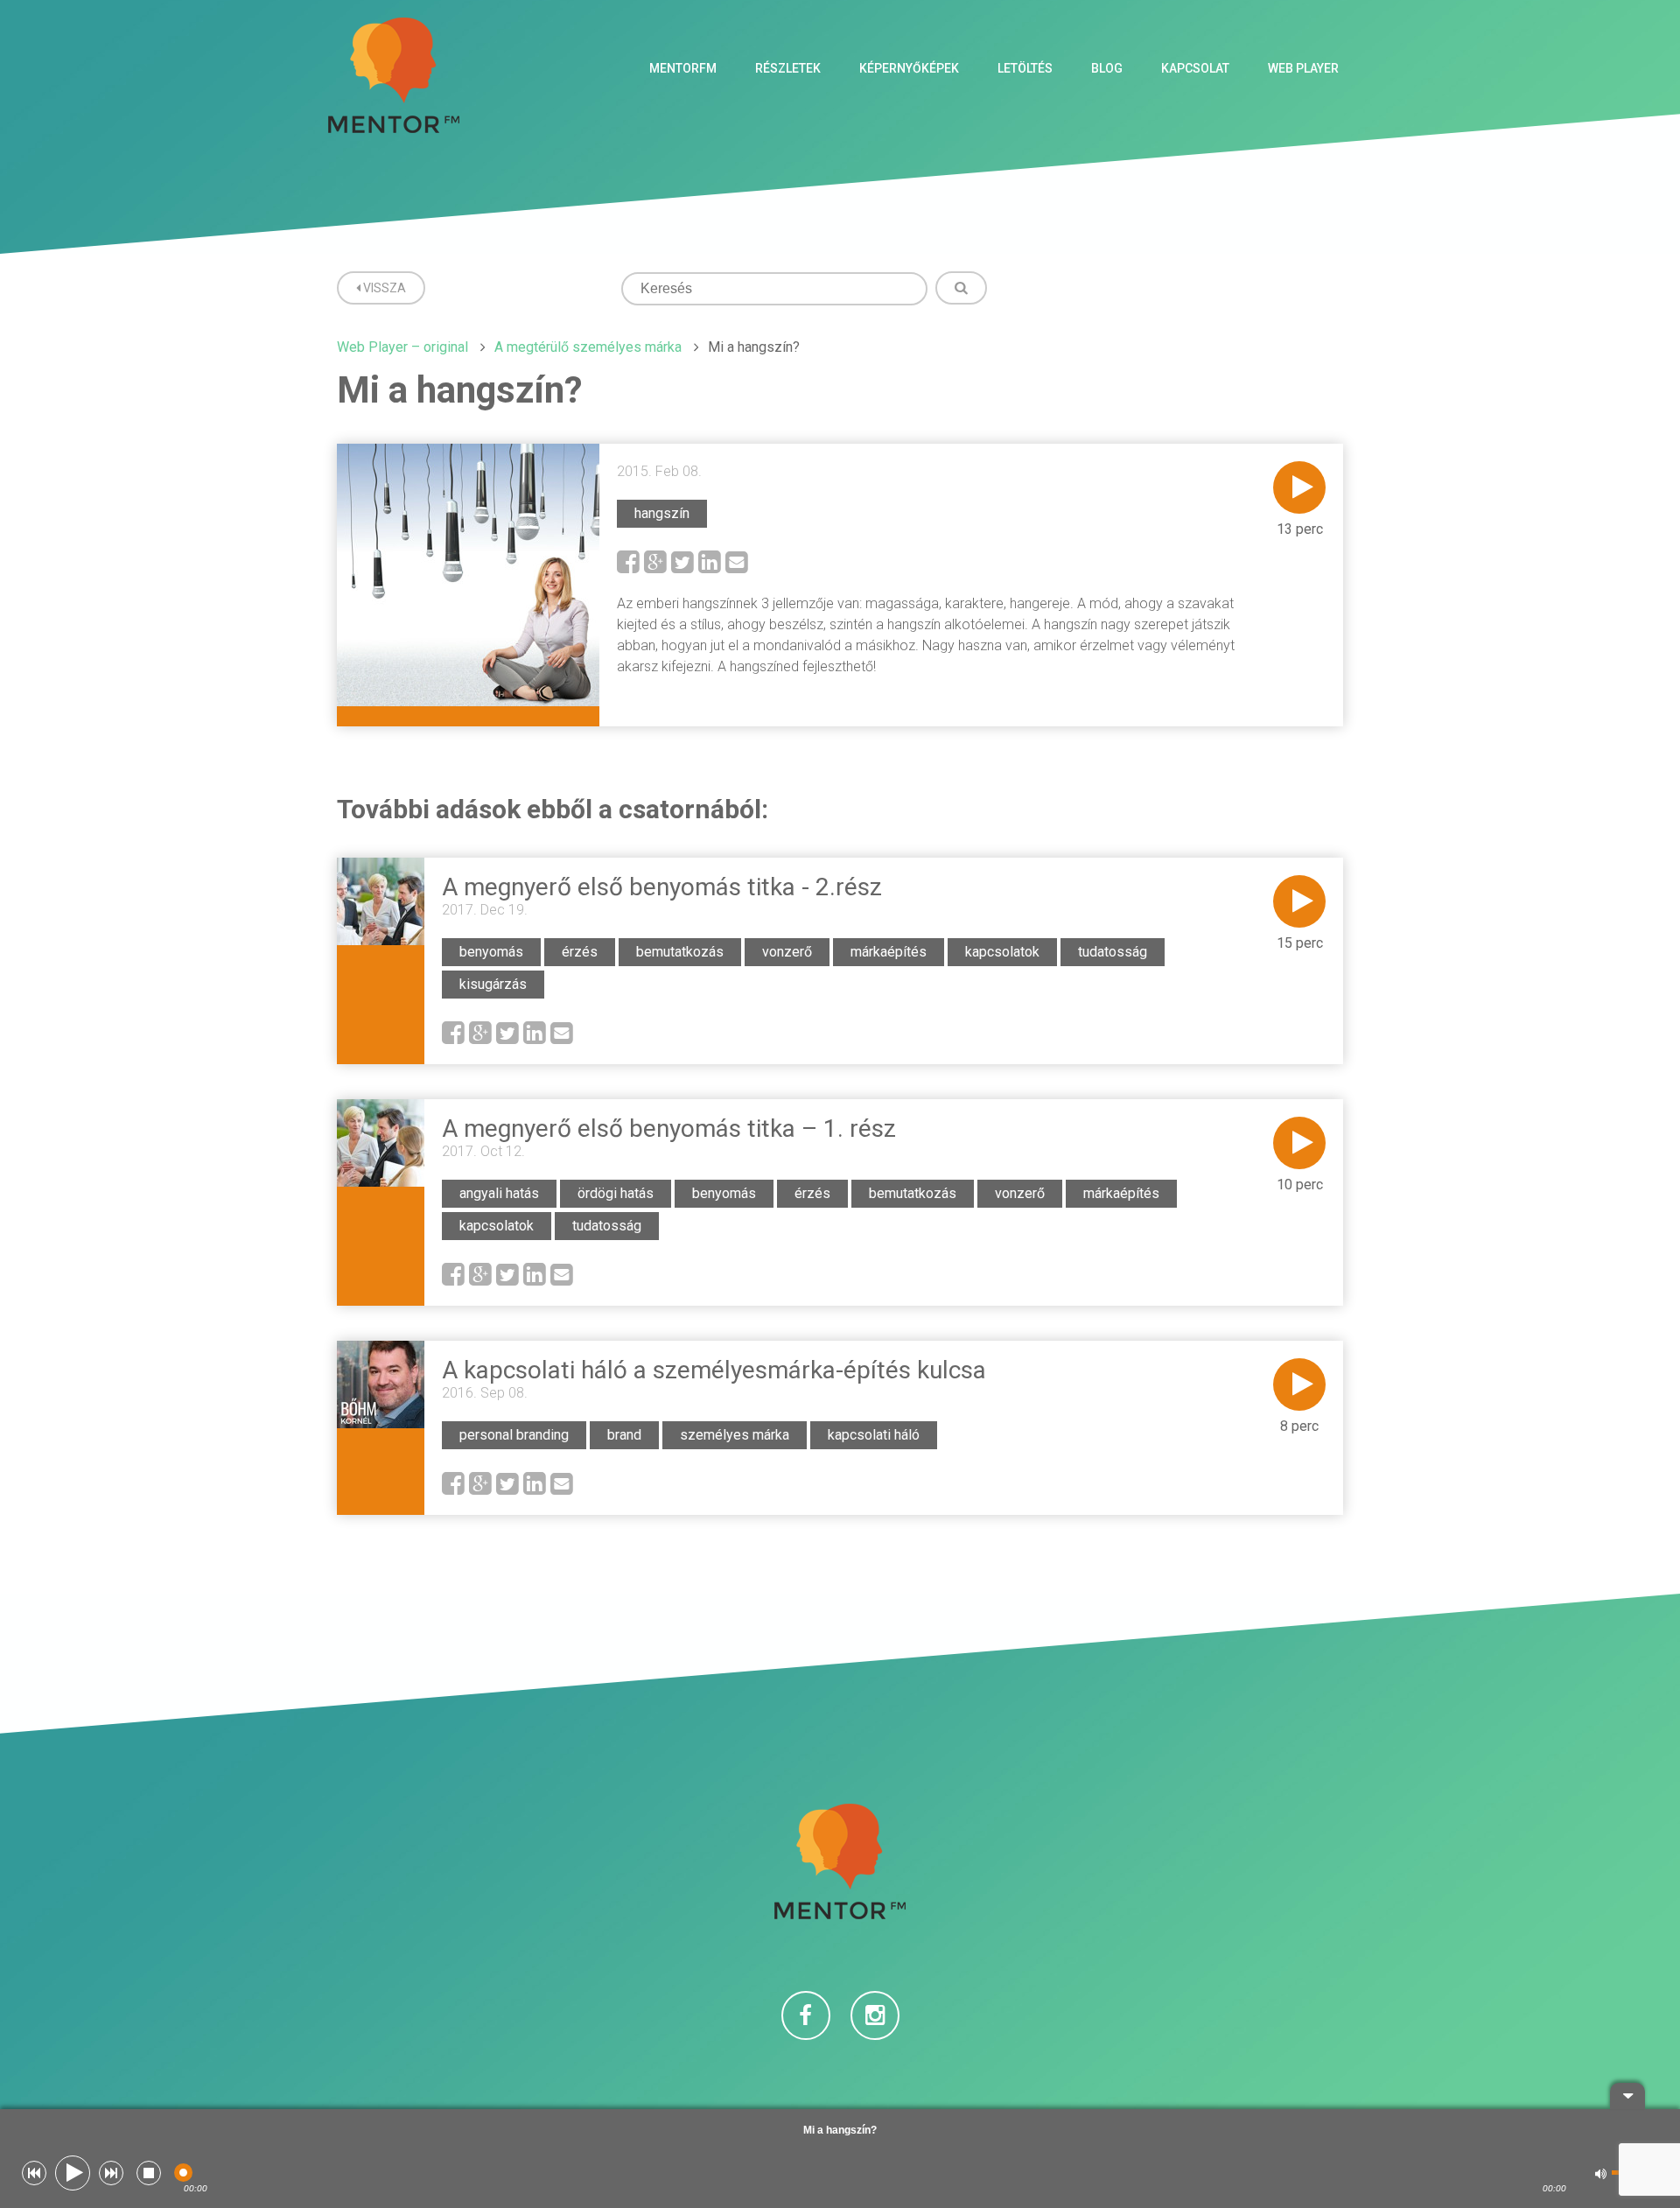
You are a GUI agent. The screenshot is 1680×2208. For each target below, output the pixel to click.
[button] (34, 2173)
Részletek (788, 68)
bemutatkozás (680, 952)
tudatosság (1113, 952)
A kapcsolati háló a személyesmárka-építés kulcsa (714, 1370)
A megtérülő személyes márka (588, 347)
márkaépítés (889, 952)
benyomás (491, 952)
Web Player (1303, 68)
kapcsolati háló (874, 1435)
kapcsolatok (1002, 952)
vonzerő (787, 952)
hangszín (662, 513)
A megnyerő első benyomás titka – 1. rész (669, 1129)
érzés (580, 952)
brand (624, 1435)
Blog (1107, 68)
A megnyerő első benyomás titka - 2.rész (662, 887)
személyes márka (735, 1435)
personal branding (514, 1435)
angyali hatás (499, 1193)
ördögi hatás (616, 1193)
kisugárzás (493, 984)
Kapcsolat (1195, 68)
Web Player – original (402, 347)
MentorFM (683, 68)
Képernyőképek (909, 68)
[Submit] (961, 288)
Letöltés (1025, 68)
